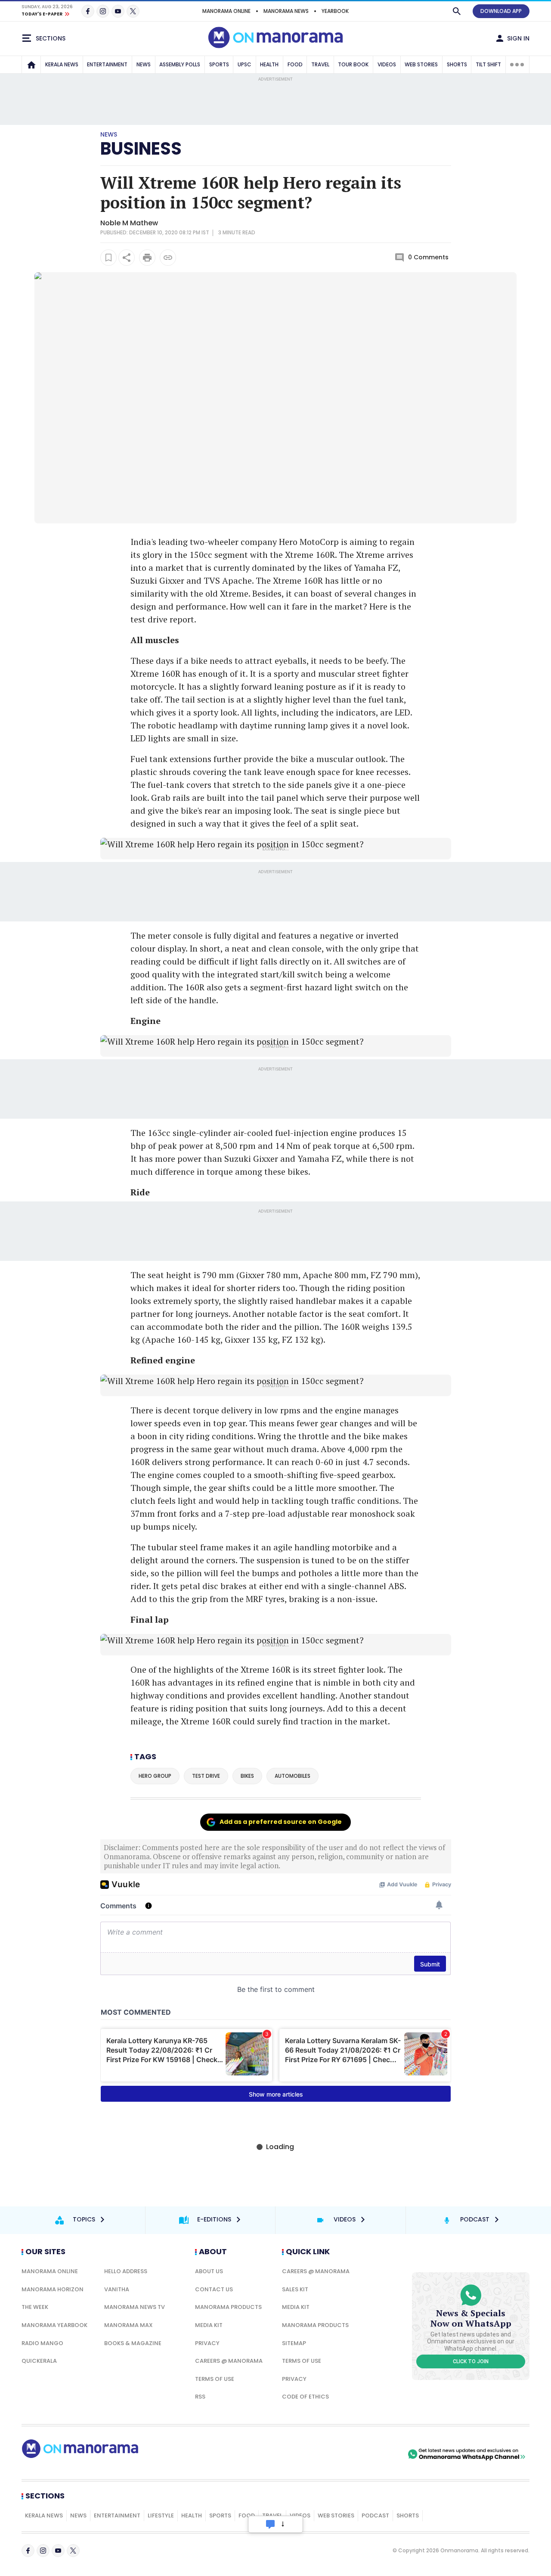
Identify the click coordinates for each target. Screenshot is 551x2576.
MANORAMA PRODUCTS (228, 2307)
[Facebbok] (28, 2551)
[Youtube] (118, 11)
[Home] (31, 65)
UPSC (245, 64)
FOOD (295, 64)
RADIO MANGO (42, 2343)
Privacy (207, 2343)
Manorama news (286, 11)
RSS (200, 2397)
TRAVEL (320, 64)
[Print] (147, 258)
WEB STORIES (421, 64)
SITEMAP (294, 2343)
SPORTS (219, 64)
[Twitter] (133, 11)
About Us (209, 2271)
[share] (127, 258)
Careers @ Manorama (229, 2361)
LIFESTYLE (161, 2515)
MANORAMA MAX (128, 2325)
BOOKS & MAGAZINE (133, 2343)
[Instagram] (103, 11)
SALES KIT (295, 2289)
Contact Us (214, 2289)
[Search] (457, 11)
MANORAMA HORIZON (53, 2289)
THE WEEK (35, 2307)
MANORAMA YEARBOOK (54, 2325)
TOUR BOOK (353, 64)
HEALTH (269, 64)
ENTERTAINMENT (107, 64)
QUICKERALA (39, 2361)
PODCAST (375, 2515)
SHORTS (457, 64)
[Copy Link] (168, 258)
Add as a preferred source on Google (281, 1822)
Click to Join (471, 2361)
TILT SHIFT (488, 64)
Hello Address (126, 2271)
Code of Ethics (305, 2397)
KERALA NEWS (62, 64)
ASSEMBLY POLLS (180, 64)
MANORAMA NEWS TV (135, 2307)
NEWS (144, 64)
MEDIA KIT (209, 2325)
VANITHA (117, 2289)
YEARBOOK (335, 11)
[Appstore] (376, 2454)
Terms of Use (215, 2379)
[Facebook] (88, 11)
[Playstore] (316, 2454)
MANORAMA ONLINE (226, 11)
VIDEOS (387, 64)
